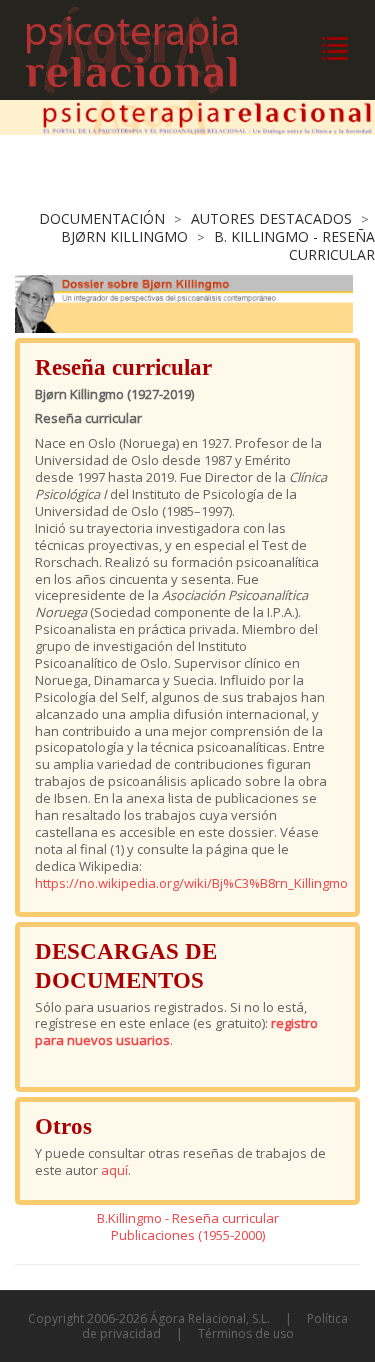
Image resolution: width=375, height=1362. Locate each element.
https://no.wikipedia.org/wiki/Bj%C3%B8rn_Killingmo (191, 883)
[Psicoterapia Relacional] (152, 50)
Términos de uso (246, 1333)
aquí (114, 1170)
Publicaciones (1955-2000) (188, 1235)
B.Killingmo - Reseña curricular (188, 1218)
